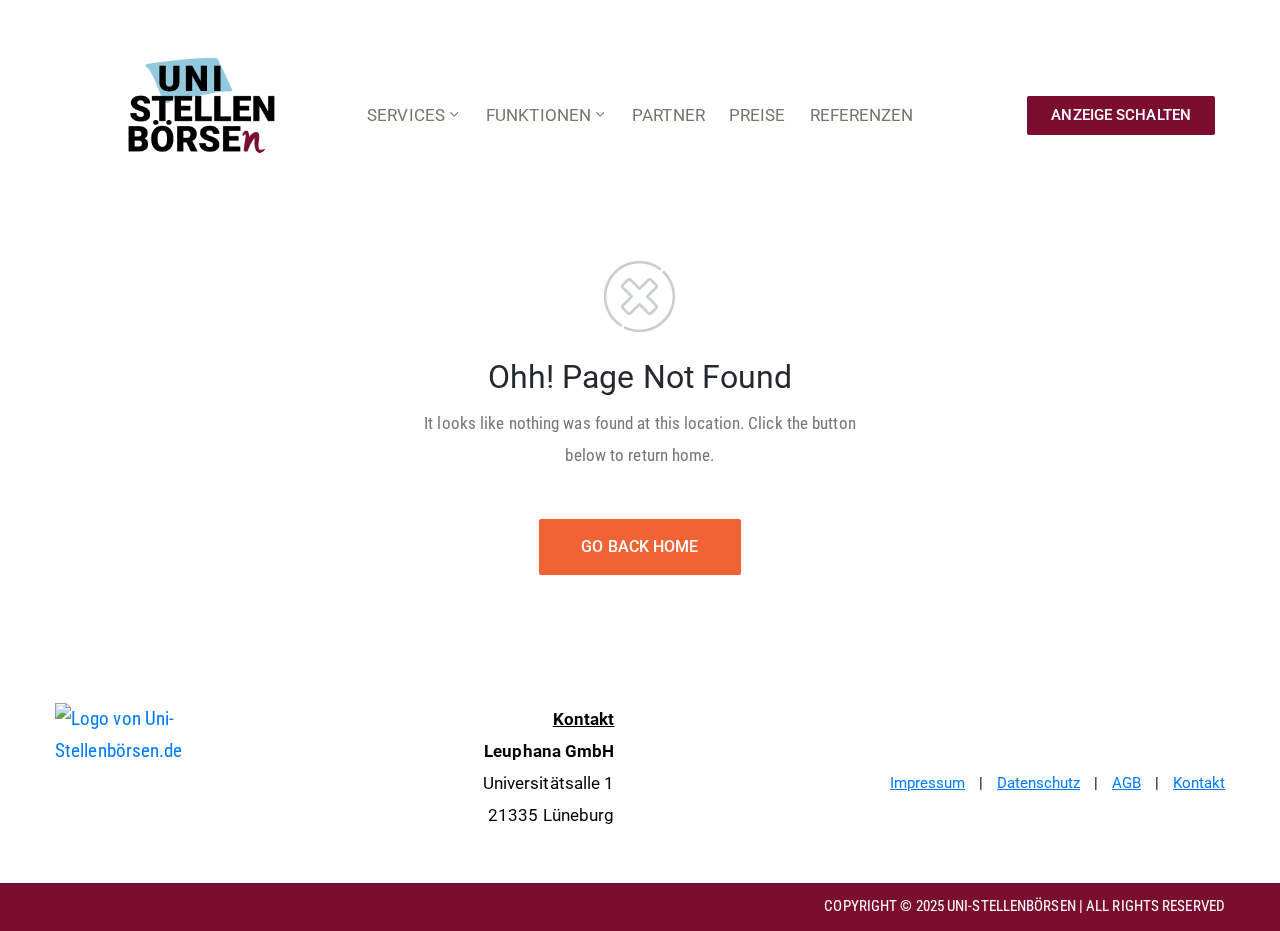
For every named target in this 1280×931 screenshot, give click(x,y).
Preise (757, 115)
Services (406, 115)
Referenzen (862, 115)
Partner (668, 115)
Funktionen (538, 115)
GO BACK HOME (639, 546)
